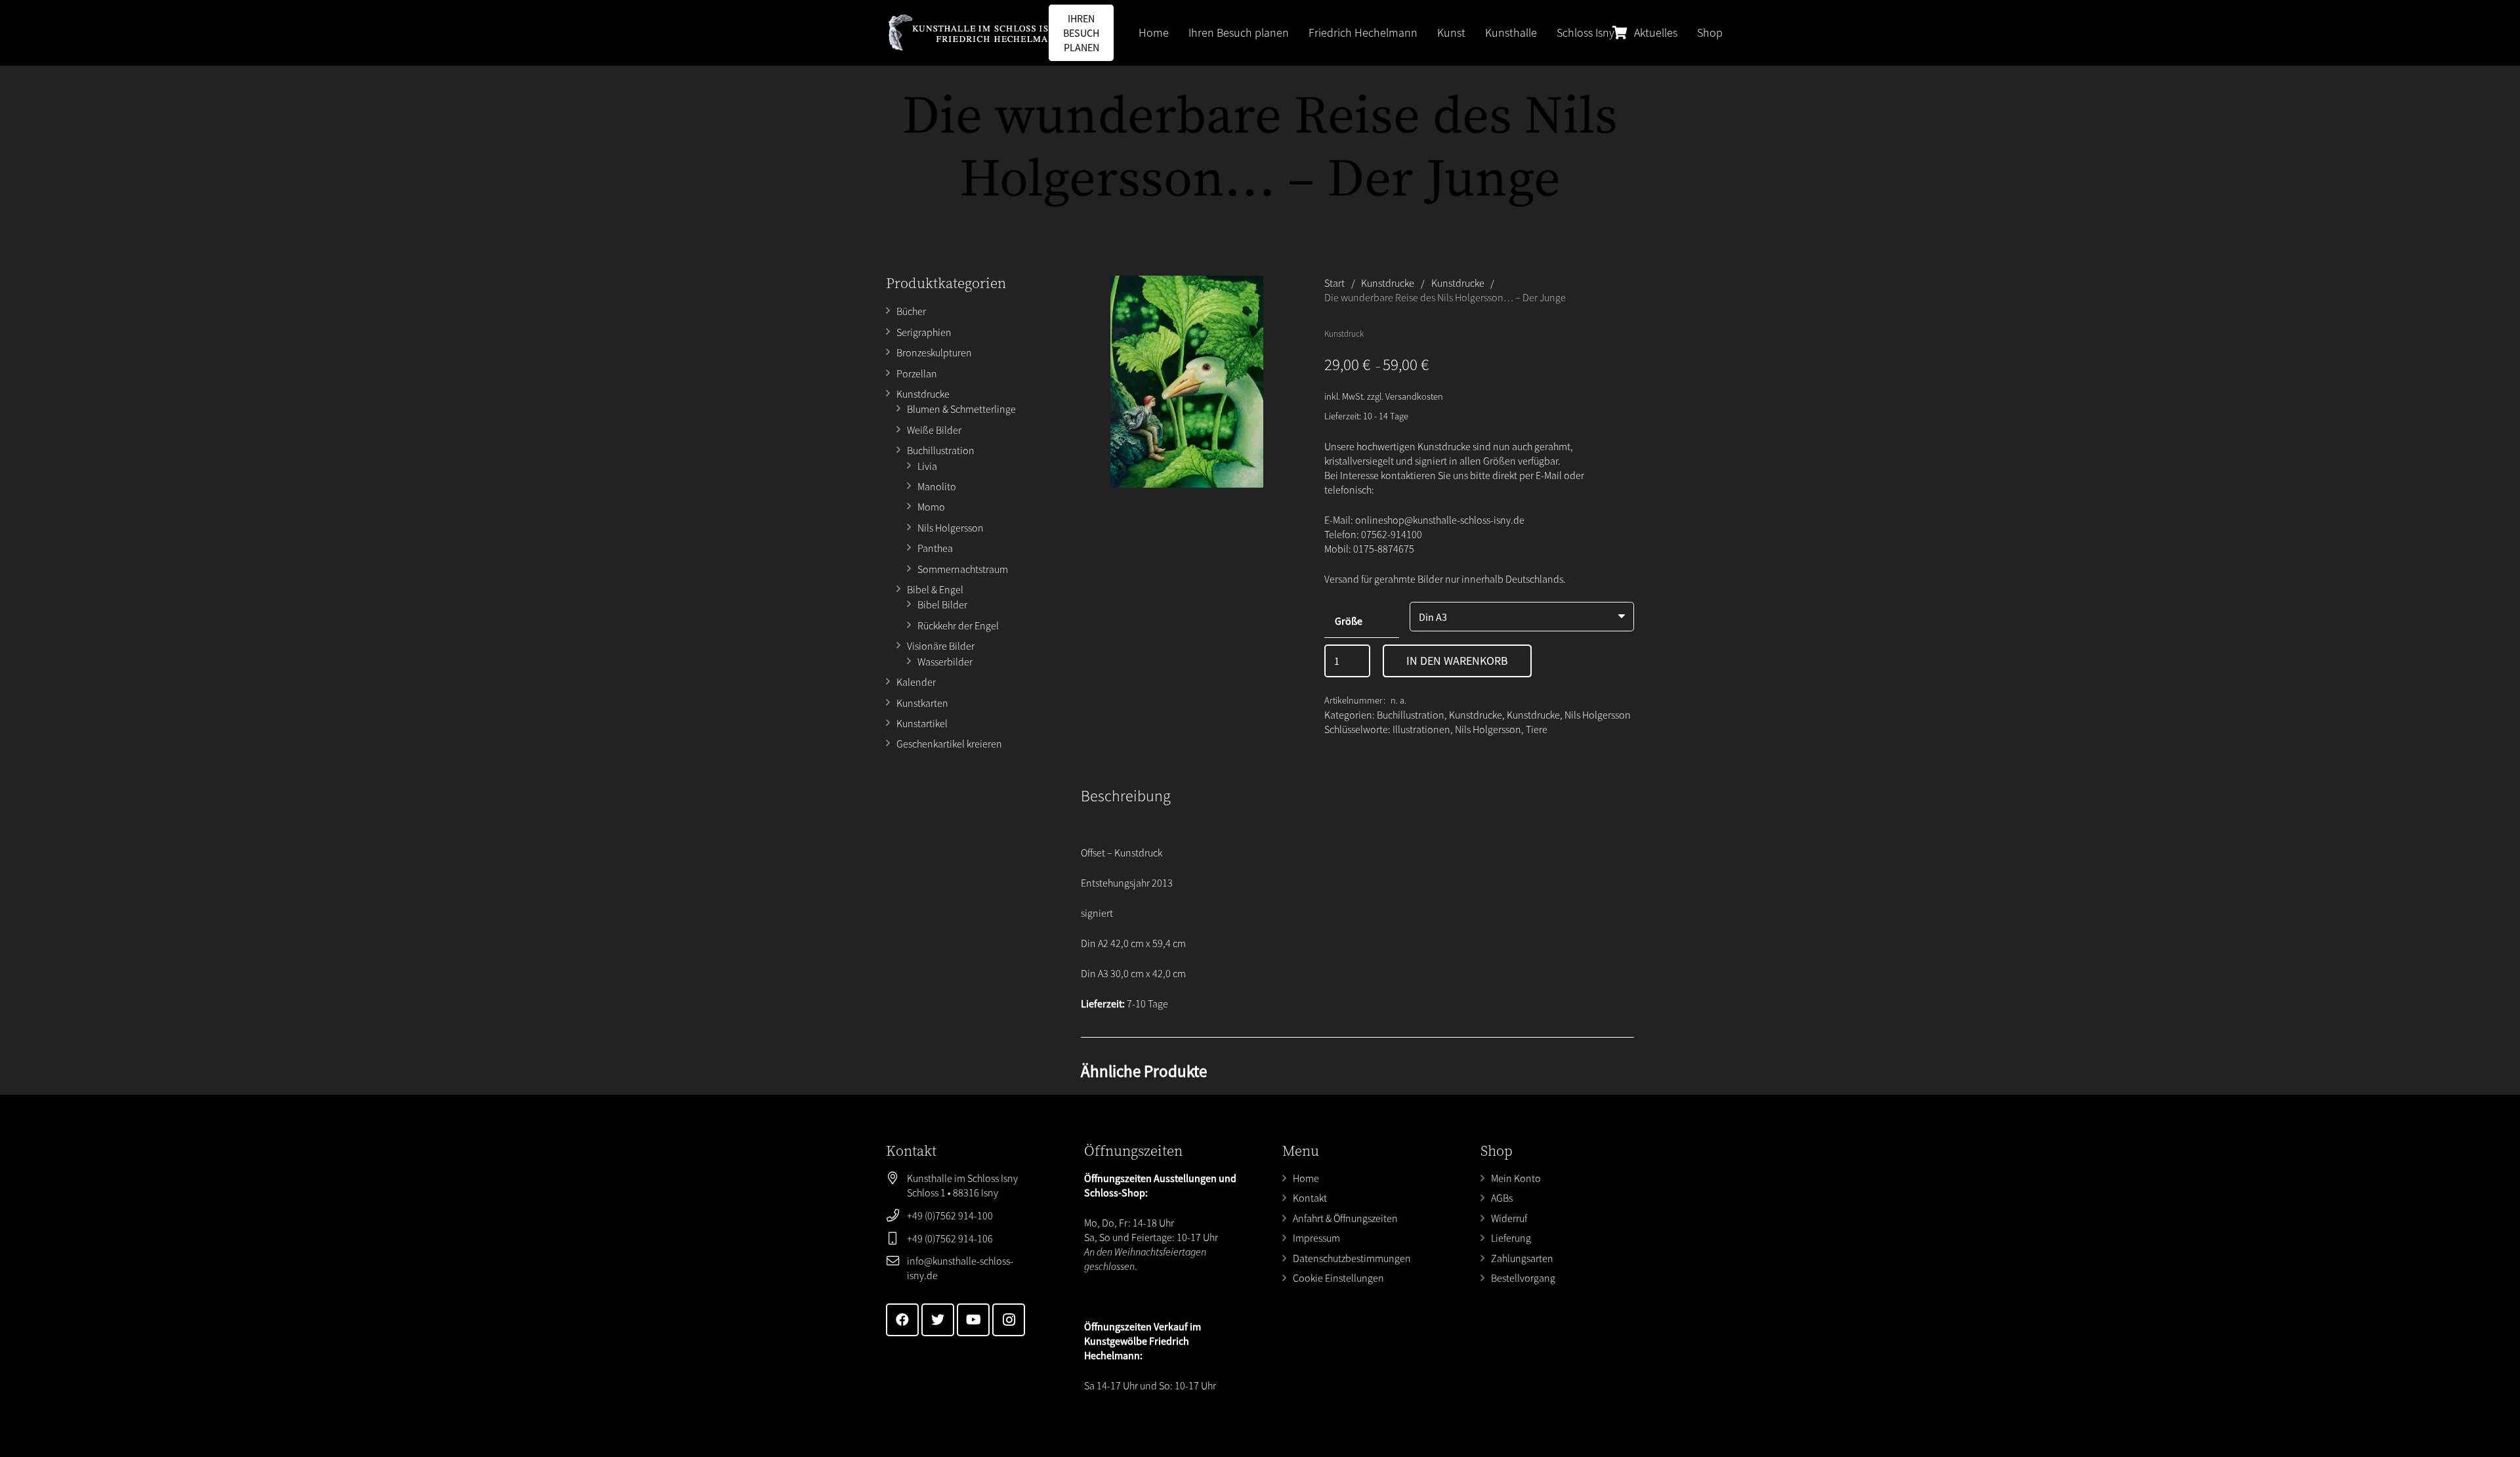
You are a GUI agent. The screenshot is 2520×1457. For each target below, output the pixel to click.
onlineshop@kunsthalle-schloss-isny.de (1440, 520)
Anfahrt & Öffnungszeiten (1345, 1218)
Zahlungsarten (1522, 1258)
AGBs (1502, 1198)
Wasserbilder (945, 662)
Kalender (916, 682)
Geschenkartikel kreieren (949, 744)
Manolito (937, 486)
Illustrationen (1421, 729)
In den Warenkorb (1457, 661)
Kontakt (1310, 1198)
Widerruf (1509, 1218)
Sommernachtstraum (963, 569)
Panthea (935, 548)
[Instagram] (1009, 1320)
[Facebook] (902, 1320)
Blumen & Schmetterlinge (961, 409)
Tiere (1537, 729)
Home (1306, 1178)
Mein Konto (1516, 1178)
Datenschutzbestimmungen (1352, 1258)
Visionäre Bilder (941, 646)
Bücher (911, 311)
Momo (931, 507)
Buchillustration (941, 450)
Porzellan (917, 373)
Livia (927, 466)
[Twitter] (938, 1320)
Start (1334, 283)
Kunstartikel (922, 723)
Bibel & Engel (935, 589)
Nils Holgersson (951, 528)
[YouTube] (973, 1320)
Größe (1349, 621)
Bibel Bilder (942, 604)
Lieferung (1511, 1238)
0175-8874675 (1384, 549)
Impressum (1316, 1238)
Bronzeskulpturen (934, 352)
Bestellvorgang (1523, 1278)
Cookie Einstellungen (1338, 1278)
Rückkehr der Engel (958, 625)
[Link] (975, 33)
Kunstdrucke (923, 394)
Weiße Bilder (934, 430)
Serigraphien (924, 332)
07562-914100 (1392, 534)
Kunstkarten (922, 703)
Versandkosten (1414, 396)
